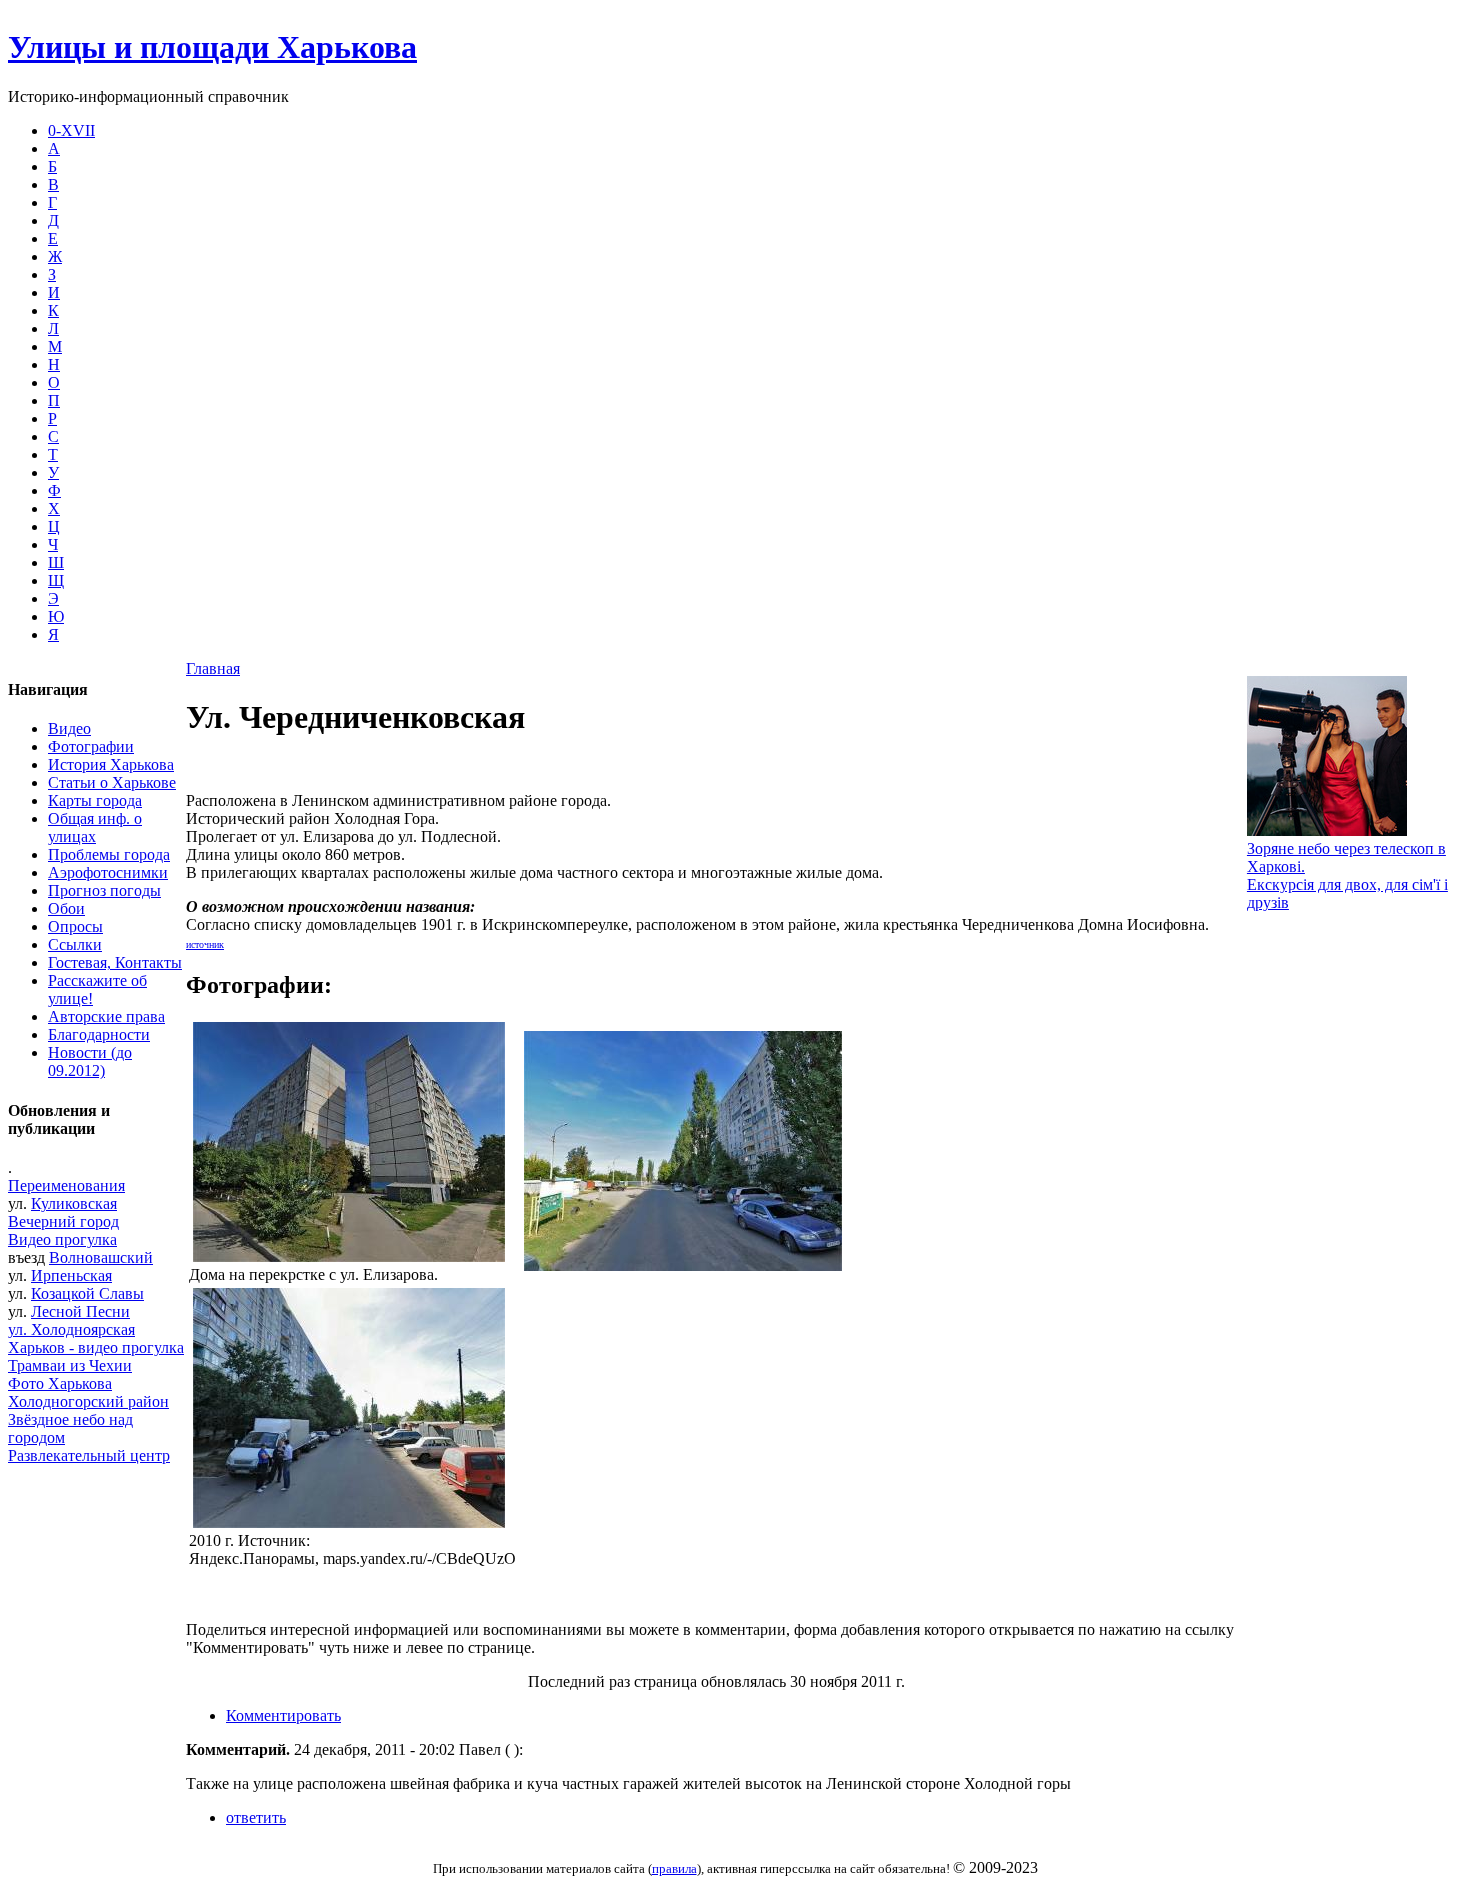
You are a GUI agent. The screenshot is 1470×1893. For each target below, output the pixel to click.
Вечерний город (63, 1221)
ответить (256, 1817)
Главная (213, 668)
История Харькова (111, 764)
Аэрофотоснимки (108, 872)
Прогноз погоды (104, 890)
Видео (69, 728)
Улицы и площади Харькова (212, 47)
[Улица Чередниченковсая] (683, 1265)
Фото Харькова (60, 1383)
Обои (66, 908)
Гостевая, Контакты (115, 962)
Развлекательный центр (89, 1455)
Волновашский (101, 1257)
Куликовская (74, 1203)
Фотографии (91, 746)
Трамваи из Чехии (70, 1365)
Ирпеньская (71, 1275)
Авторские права (106, 1016)
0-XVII (71, 130)
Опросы (75, 926)
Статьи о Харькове (112, 782)
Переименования (66, 1185)
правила (674, 1868)
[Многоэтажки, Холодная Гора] (349, 1256)
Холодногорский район (88, 1401)
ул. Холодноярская (71, 1329)
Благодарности (99, 1034)
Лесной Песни (80, 1311)
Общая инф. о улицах (95, 827)
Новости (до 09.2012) (90, 1061)
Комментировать (283, 1715)
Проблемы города (109, 854)
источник (205, 944)
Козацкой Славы (87, 1293)
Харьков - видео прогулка (96, 1347)
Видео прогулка (62, 1239)
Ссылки (75, 944)
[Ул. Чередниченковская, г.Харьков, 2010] (349, 1522)
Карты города (95, 800)
